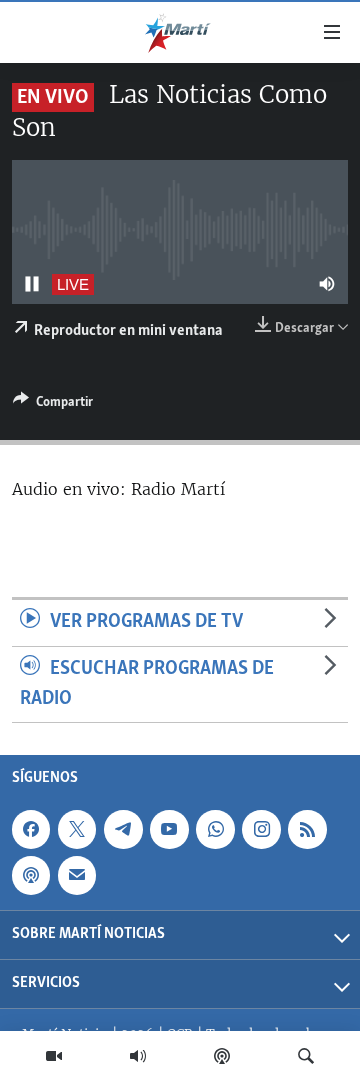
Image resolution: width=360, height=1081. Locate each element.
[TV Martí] (54, 1056)
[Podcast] (222, 1056)
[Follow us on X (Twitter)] (77, 830)
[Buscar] (306, 1056)
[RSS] (307, 830)
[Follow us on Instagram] (261, 830)
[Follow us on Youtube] (169, 830)
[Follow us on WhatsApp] (215, 830)
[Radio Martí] (138, 1056)
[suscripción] (77, 876)
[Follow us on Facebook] (31, 830)
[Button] (53, 405)
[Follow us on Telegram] (123, 830)
